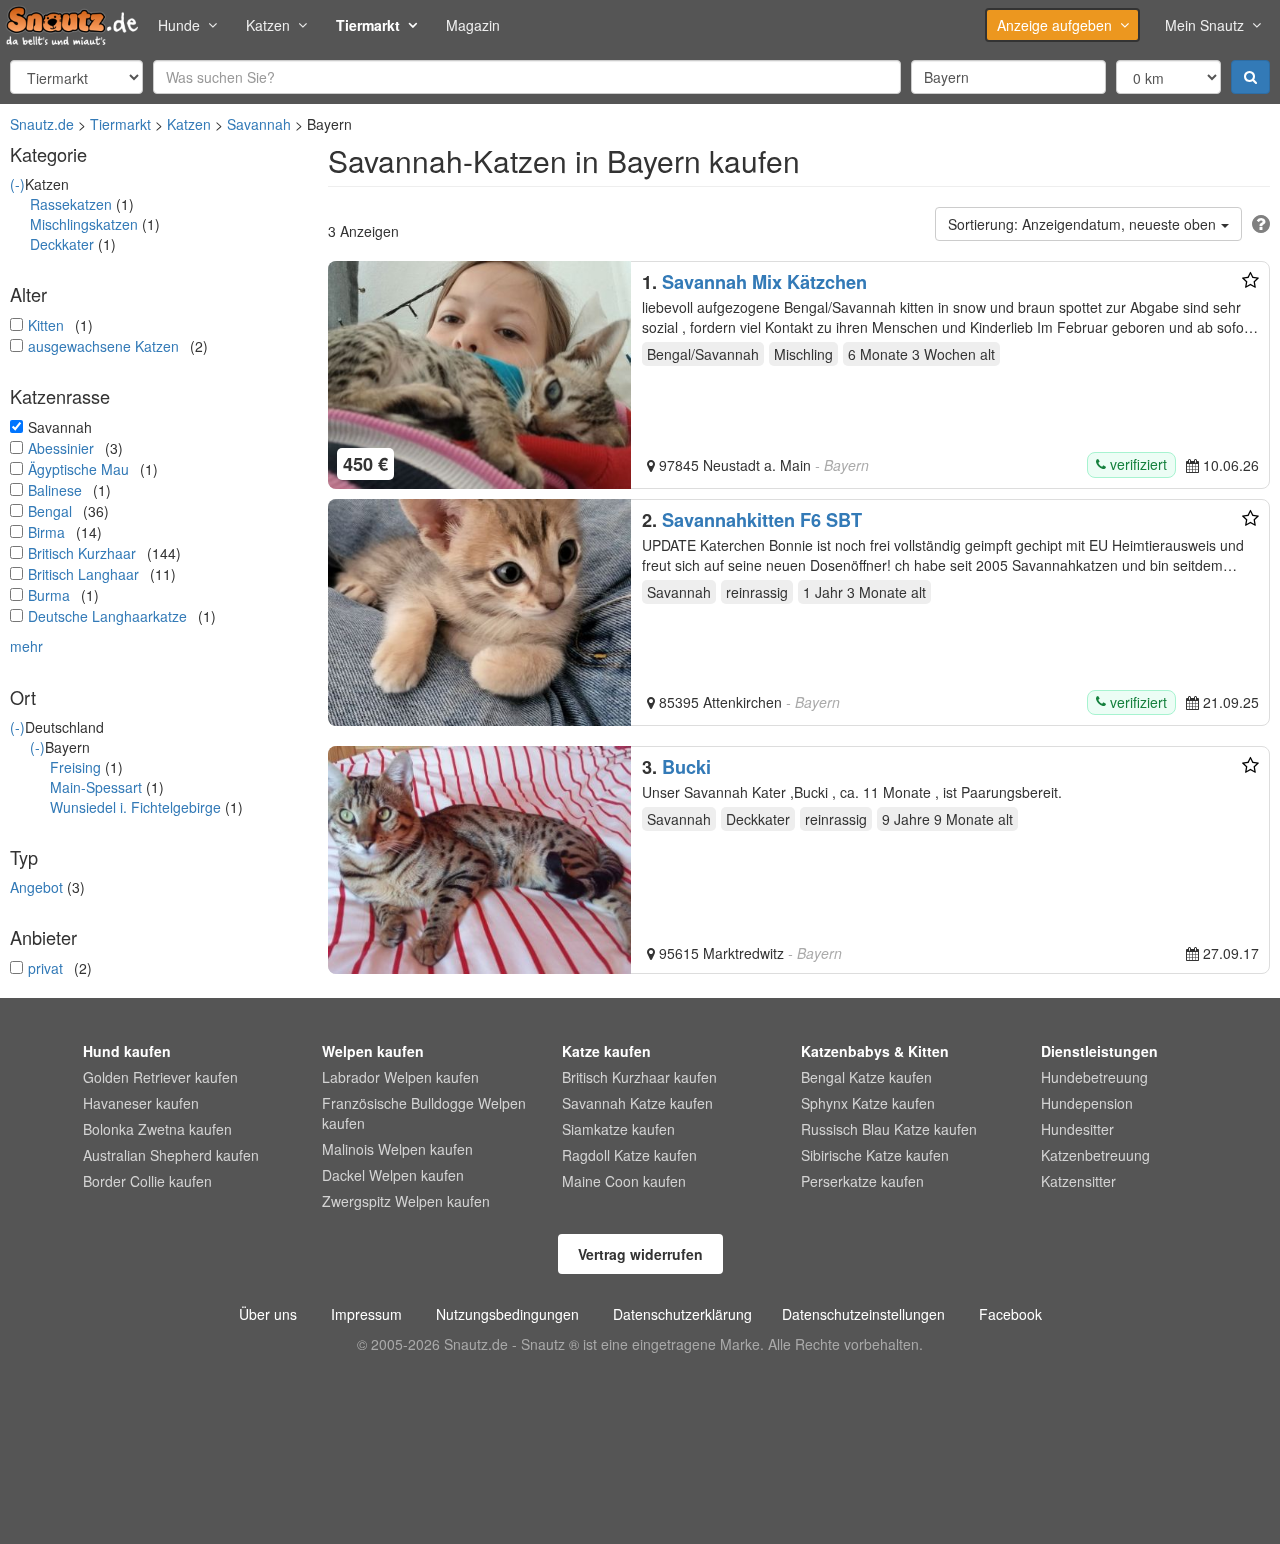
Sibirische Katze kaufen (875, 1155)
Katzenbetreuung (1095, 1155)
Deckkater (62, 244)
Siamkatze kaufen (618, 1129)
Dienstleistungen (1099, 1051)
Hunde (179, 25)
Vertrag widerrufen (640, 1254)
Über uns (268, 1314)
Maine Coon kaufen (624, 1181)
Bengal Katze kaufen (866, 1077)
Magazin (473, 25)
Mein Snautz (1204, 25)
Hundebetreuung (1094, 1077)
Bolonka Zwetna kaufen (157, 1129)
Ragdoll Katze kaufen (629, 1155)
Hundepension (1087, 1103)
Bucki (686, 767)
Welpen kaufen (373, 1051)
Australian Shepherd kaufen (171, 1155)
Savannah (259, 124)
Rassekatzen (71, 204)
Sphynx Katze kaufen (868, 1103)
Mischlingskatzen (84, 224)
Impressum (366, 1314)
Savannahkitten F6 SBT (762, 520)
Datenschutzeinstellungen (863, 1314)
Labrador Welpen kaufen (400, 1077)
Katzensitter (1078, 1181)
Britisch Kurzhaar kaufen (639, 1077)
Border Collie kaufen (147, 1181)
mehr (26, 646)
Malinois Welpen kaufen (397, 1149)
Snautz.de (42, 124)
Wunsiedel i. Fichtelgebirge (135, 807)
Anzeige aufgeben (1054, 25)
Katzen (268, 25)
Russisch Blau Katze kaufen (889, 1129)
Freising (75, 767)
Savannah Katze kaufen (637, 1103)
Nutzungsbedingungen (507, 1314)
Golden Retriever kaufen (160, 1077)
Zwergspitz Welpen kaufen (406, 1201)
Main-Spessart (96, 787)
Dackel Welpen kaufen (393, 1175)
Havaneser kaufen (141, 1103)
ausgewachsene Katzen (103, 346)
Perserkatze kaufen (862, 1181)
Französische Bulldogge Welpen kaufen (424, 1113)
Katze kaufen (606, 1051)
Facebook (1010, 1314)
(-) (17, 184)
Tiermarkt (368, 25)
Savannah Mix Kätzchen (764, 282)
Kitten (46, 325)
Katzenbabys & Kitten (875, 1051)
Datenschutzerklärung (682, 1314)
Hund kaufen (127, 1051)
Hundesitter (1077, 1129)
